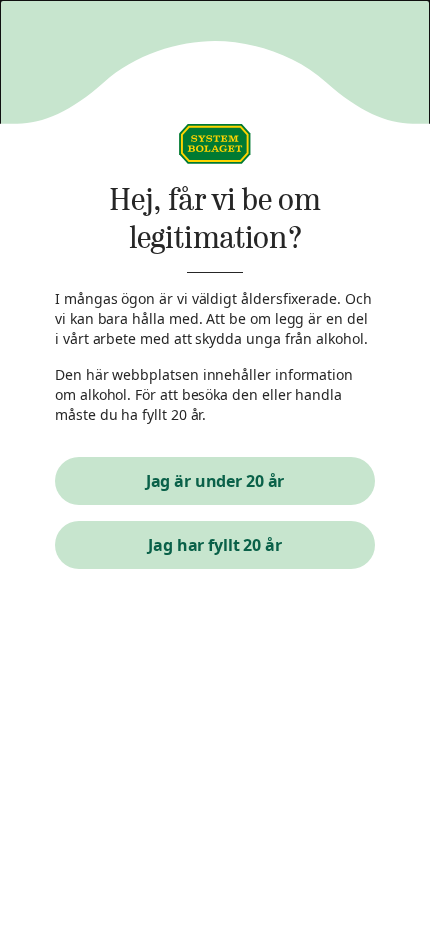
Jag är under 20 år (215, 481)
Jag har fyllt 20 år (215, 545)
